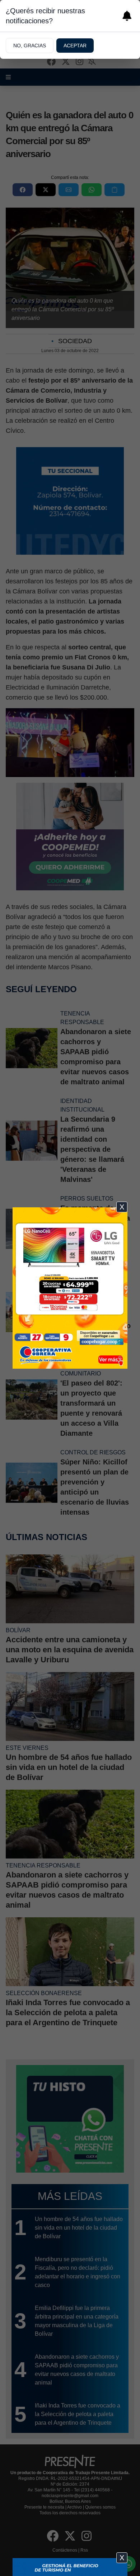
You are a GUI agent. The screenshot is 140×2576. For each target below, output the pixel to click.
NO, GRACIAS (30, 46)
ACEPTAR (75, 46)
